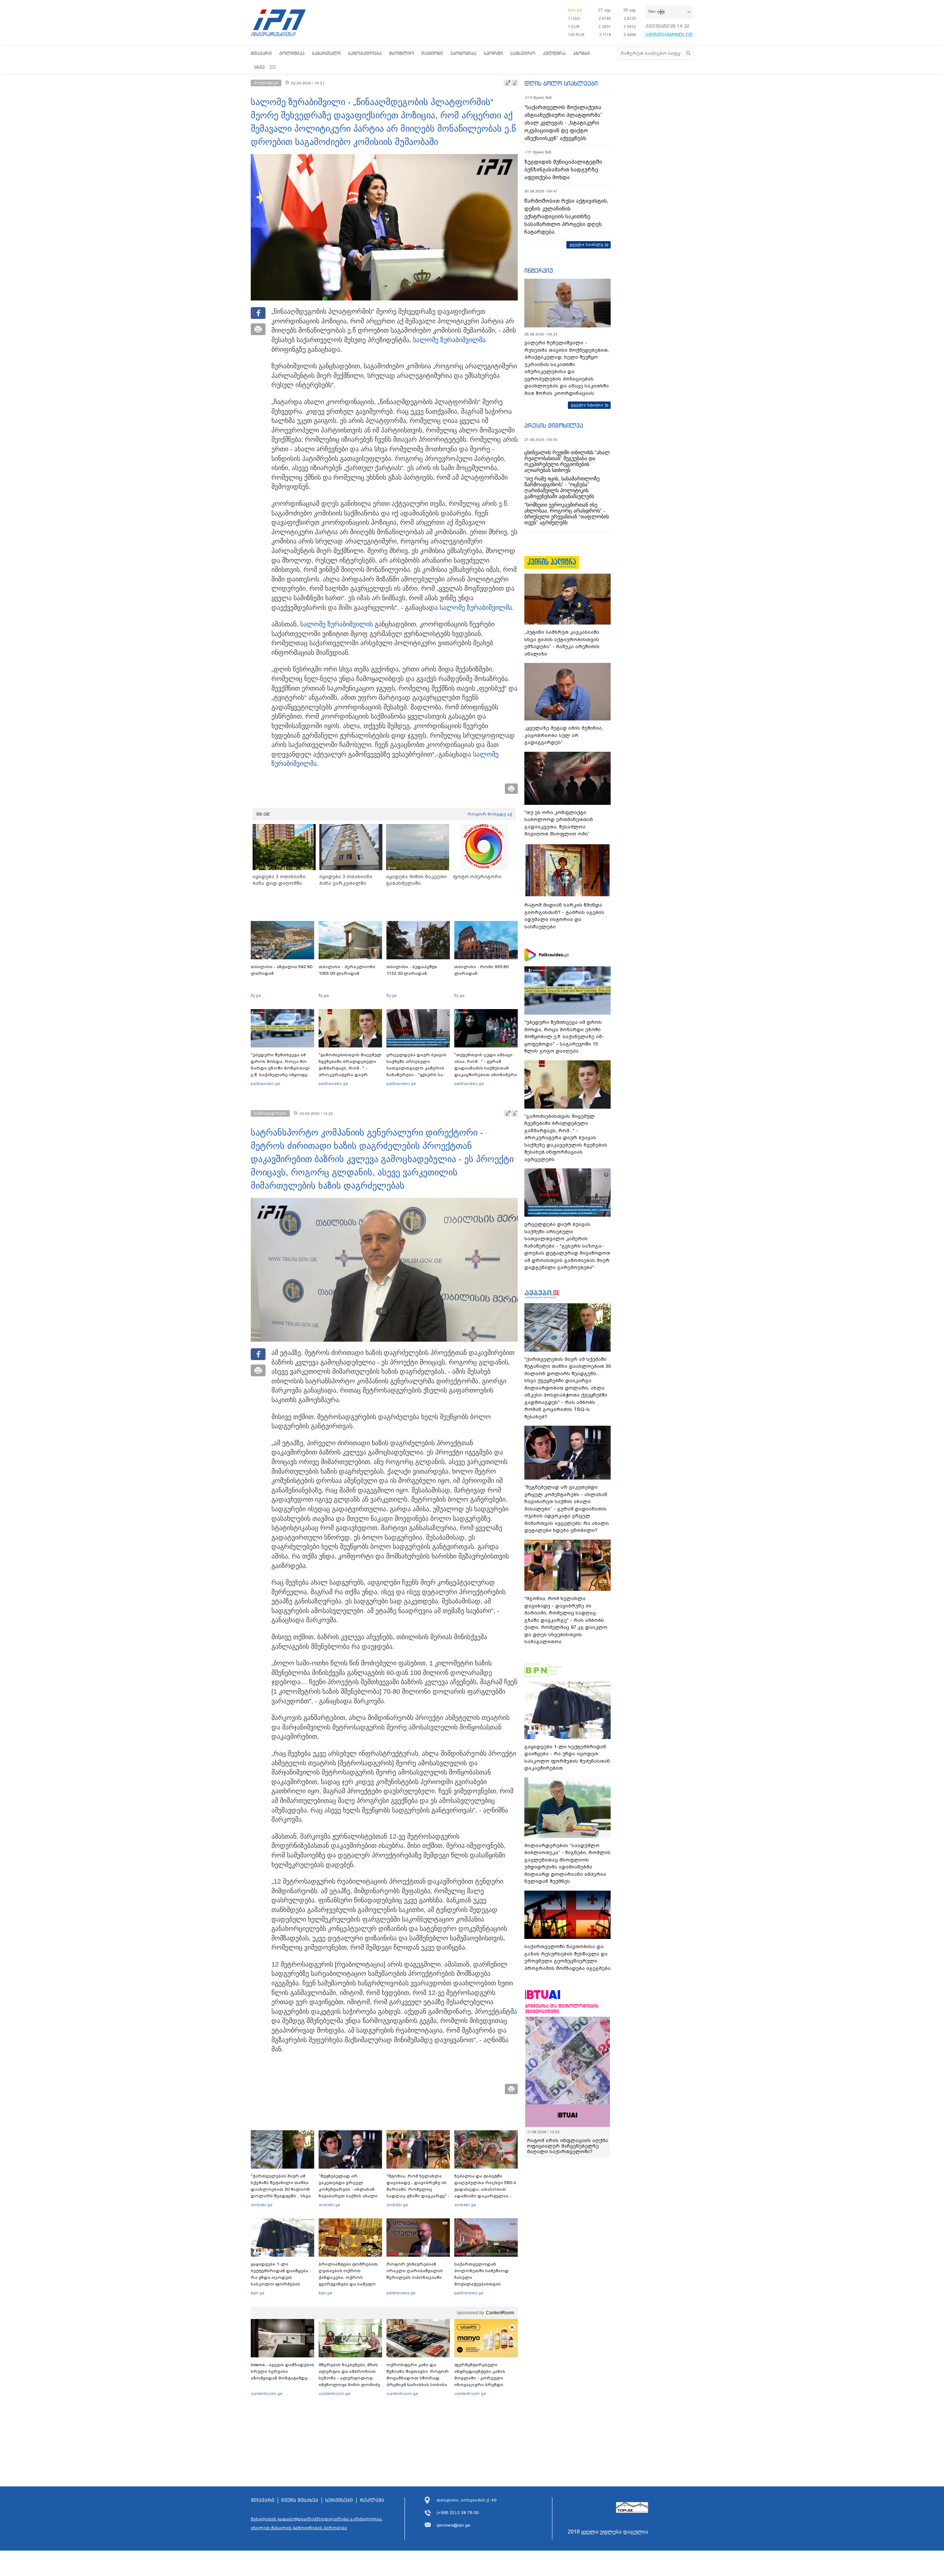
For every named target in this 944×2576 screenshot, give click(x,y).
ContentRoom (500, 2313)
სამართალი (326, 53)
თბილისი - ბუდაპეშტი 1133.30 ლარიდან (412, 970)
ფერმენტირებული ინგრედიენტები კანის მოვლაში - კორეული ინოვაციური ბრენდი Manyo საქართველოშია (482, 2378)
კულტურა (554, 53)
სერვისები (339, 2500)
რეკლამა (372, 2500)
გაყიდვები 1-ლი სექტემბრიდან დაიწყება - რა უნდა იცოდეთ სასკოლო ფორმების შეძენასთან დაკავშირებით (281, 2281)
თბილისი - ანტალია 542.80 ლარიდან (282, 970)
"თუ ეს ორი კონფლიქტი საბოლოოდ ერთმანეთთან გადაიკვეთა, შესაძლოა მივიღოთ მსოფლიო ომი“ (559, 823)
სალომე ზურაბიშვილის (336, 624)
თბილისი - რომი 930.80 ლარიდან (481, 970)
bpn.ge (575, 10)
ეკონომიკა (463, 53)
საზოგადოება (365, 53)
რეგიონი (432, 53)
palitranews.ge (401, 2293)
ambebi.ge (262, 2205)
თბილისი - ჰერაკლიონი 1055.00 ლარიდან (347, 970)
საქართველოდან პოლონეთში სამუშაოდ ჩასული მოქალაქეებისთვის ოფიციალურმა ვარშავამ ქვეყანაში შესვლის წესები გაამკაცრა (485, 2284)
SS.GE (263, 814)
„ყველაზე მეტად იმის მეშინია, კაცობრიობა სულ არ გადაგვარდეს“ (564, 735)
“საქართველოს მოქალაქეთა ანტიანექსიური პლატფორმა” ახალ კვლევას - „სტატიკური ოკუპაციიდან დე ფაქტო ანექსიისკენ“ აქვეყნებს (563, 123)
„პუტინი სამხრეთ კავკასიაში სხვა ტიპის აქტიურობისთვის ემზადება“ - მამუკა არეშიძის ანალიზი (562, 643)
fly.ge (256, 995)
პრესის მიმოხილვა (554, 425)
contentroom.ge (267, 2394)
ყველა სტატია (587, 405)
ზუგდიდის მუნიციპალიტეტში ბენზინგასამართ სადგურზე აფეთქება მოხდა (563, 170)
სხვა (260, 67)
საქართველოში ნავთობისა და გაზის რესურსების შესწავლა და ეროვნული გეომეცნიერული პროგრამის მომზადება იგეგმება (568, 1957)
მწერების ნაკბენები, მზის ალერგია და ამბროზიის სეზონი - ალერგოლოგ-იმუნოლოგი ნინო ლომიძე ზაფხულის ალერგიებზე (349, 2378)
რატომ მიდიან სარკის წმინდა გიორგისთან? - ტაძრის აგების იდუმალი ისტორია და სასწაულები (564, 916)
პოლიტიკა (292, 53)
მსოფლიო (402, 53)
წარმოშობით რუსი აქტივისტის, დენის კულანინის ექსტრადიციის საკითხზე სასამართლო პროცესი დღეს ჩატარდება (566, 216)
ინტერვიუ (539, 271)
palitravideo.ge (265, 1084)
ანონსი (582, 53)
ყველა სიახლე (586, 244)
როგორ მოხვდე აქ (490, 814)
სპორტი (493, 53)
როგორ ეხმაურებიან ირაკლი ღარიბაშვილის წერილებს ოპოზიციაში (415, 2271)
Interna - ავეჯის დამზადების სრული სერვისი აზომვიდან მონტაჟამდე (282, 2371)
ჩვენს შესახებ (300, 2500)
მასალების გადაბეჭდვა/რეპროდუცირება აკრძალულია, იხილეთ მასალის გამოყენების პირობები (317, 2523)
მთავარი (261, 53)
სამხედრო (523, 53)
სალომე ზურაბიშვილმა (449, 340)
